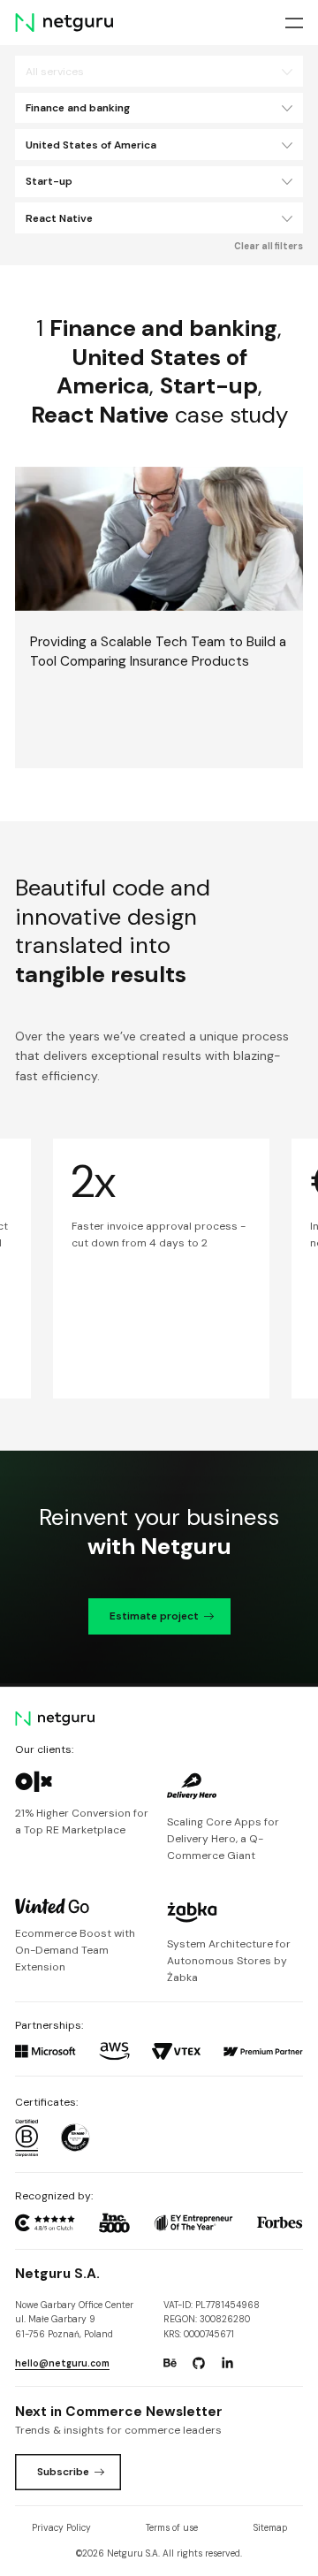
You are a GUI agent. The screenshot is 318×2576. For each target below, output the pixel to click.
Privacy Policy (61, 2528)
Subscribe (63, 2472)
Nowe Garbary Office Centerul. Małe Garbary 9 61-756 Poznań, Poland (74, 2320)
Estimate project (154, 1616)
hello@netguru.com (62, 2363)
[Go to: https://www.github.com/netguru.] (199, 2364)
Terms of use (172, 2528)
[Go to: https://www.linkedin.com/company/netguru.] (227, 2364)
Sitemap (270, 2528)
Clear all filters (269, 246)
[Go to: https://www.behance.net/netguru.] (170, 2364)
